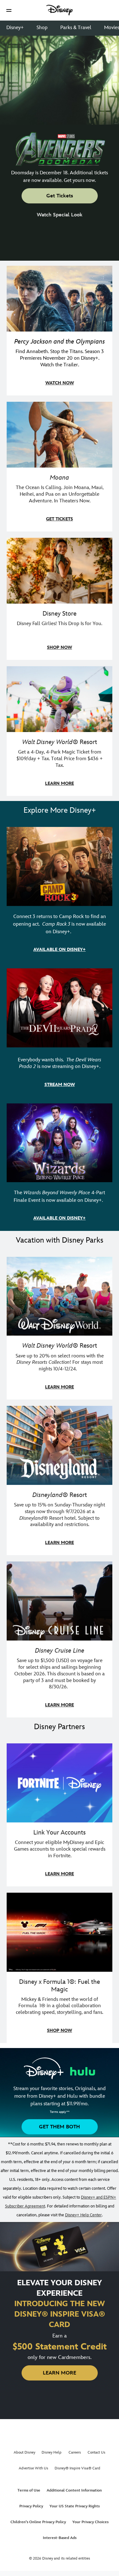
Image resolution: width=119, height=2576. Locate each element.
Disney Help (52, 2452)
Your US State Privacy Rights (75, 2506)
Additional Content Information (74, 2490)
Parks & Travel (76, 28)
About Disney (24, 2452)
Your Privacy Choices (90, 2522)
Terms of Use (29, 2490)
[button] (9, 10)
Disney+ (15, 28)
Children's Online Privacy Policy (38, 2522)
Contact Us (96, 2452)
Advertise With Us (33, 2468)
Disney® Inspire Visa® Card (77, 2468)
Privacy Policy (31, 2506)
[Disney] (60, 10)
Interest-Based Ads (60, 2538)
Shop (42, 28)
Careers (75, 2452)
